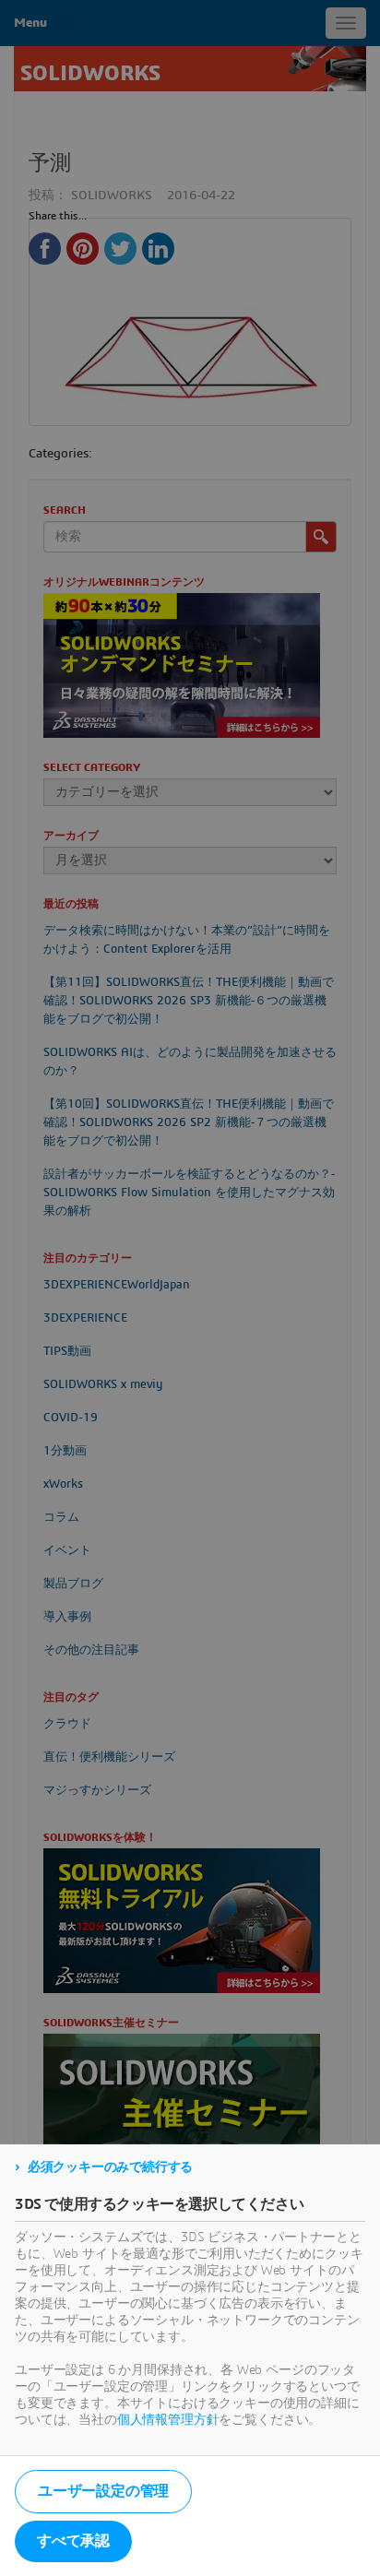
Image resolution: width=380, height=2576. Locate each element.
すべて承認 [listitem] (73, 2541)
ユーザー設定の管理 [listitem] (103, 2491)
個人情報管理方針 (168, 2420)
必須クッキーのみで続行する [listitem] (110, 2167)
